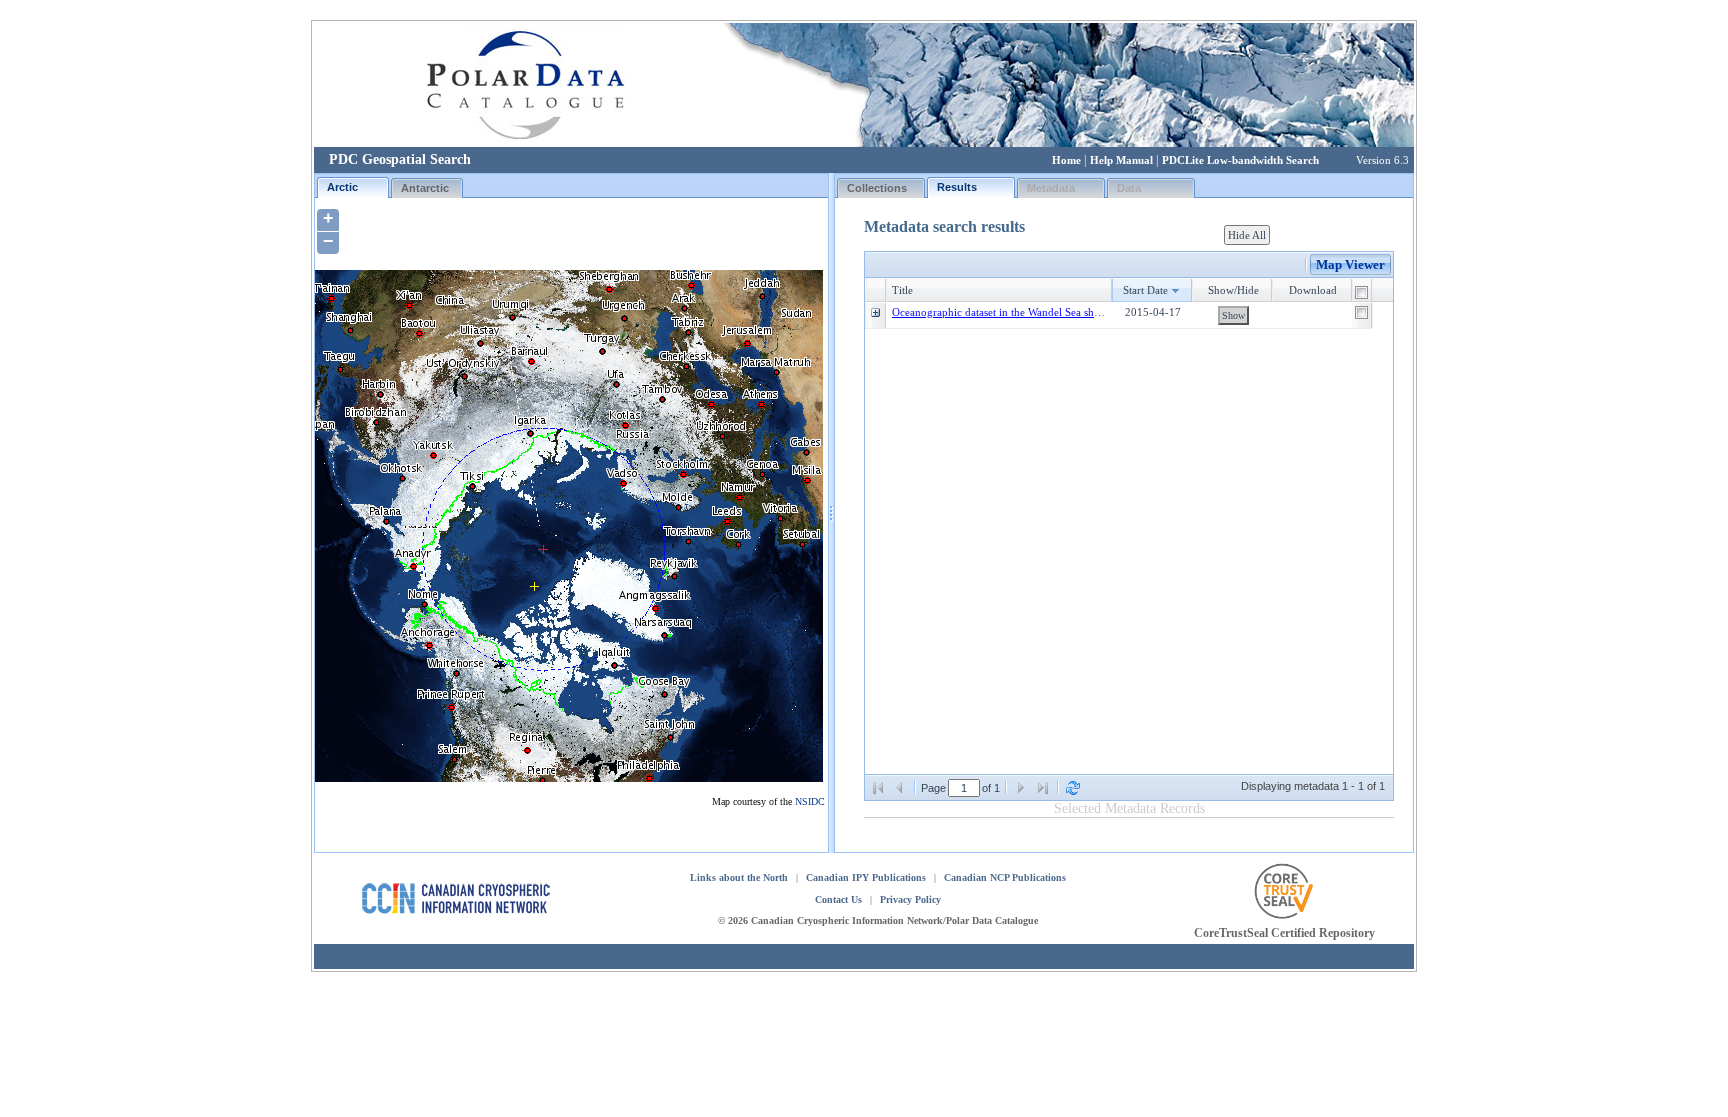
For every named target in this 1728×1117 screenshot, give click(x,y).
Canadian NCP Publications (1005, 877)
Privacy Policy (910, 899)
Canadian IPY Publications (866, 877)
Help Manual (1121, 160)
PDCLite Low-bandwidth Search (1240, 160)
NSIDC (810, 801)
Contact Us (838, 899)
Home (1066, 160)
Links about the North (739, 877)
